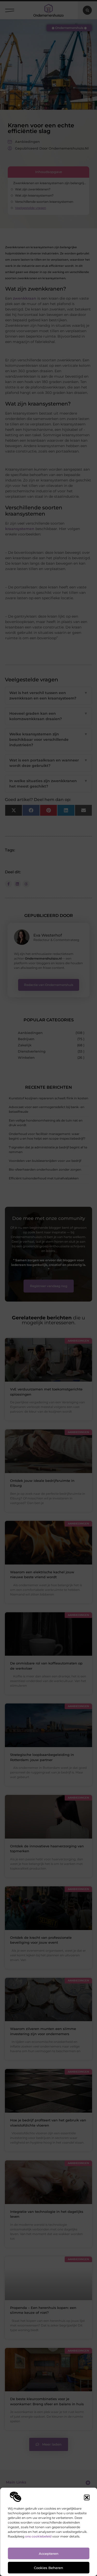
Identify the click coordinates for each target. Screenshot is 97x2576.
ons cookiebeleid (38, 2536)
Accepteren (49, 2554)
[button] (87, 2497)
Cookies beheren (48, 2568)
